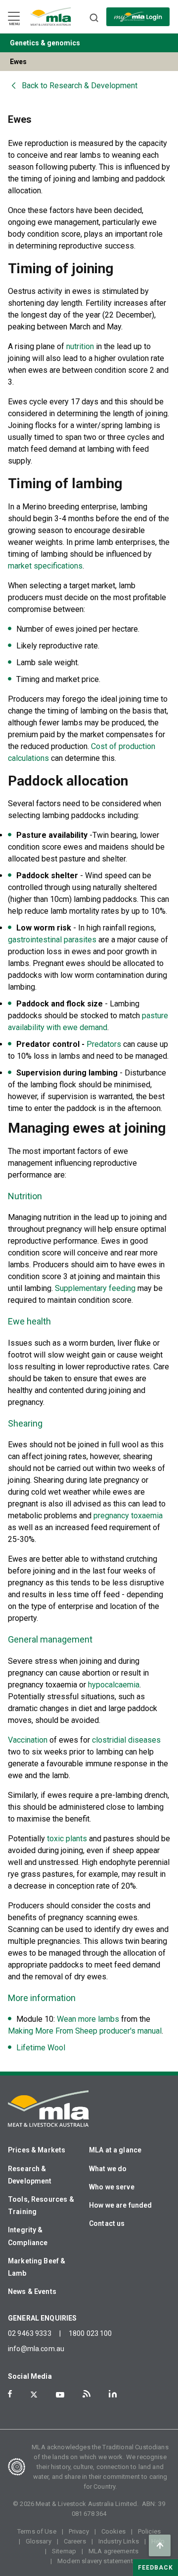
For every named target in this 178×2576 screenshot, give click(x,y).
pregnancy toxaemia (128, 1516)
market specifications (45, 566)
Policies (149, 2531)
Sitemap (64, 2551)
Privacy (79, 2531)
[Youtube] (60, 2395)
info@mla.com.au (36, 2349)
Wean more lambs (88, 2019)
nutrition (80, 346)
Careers (75, 2541)
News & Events (32, 2291)
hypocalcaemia (114, 1685)
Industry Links (119, 2541)
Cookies (113, 2531)
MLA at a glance (115, 2150)
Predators (104, 1044)
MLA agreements (113, 2551)
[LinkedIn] (113, 2394)
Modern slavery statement (95, 2561)
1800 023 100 (90, 2333)
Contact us (107, 2223)
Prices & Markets (37, 2150)
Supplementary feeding (95, 1288)
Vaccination (28, 1740)
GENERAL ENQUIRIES (43, 2318)
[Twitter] (34, 2395)
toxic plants (67, 1839)
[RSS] (87, 2394)
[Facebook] (10, 2394)
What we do (108, 2169)
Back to (80, 86)
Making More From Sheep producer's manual (85, 2031)
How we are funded (121, 2205)
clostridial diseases (126, 1740)
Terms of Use (37, 2531)
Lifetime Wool (41, 2048)
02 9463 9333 (30, 2333)
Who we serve (112, 2187)
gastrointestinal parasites (52, 940)
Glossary (39, 2541)
